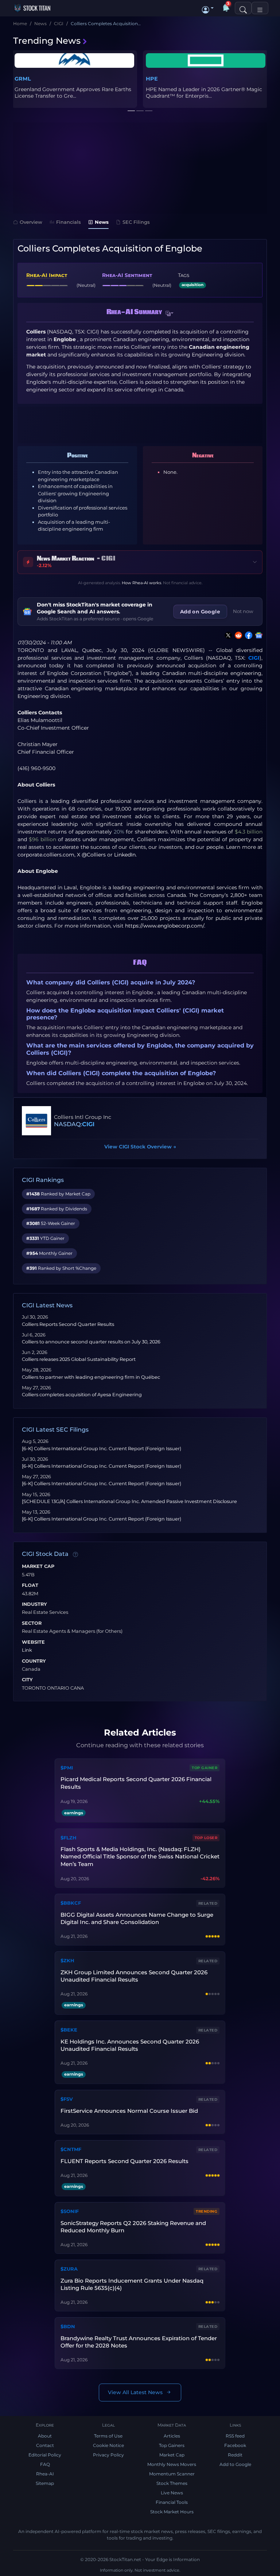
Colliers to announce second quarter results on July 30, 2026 (91, 1342)
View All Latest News (135, 2392)
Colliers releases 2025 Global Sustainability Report (79, 1359)
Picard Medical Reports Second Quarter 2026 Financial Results (136, 1783)
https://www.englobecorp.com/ (165, 926)
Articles (172, 2436)
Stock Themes (172, 2483)
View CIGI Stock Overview (140, 1147)
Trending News (47, 41)
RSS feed (235, 2436)
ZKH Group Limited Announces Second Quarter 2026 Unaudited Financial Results (134, 1976)
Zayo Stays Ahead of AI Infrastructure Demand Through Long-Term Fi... (205, 93)
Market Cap (38, 1566)
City (27, 1680)
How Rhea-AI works (141, 583)
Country (34, 1661)
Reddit (235, 2455)
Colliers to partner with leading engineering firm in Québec (91, 1377)
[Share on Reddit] (237, 635)
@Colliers (94, 855)
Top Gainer (205, 1768)
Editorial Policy (45, 2455)
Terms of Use (108, 2436)
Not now (243, 611)
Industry (34, 1604)
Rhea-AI (45, 2474)
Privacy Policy (108, 2455)
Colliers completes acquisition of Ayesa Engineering (82, 1395)
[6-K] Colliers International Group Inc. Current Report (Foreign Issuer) (102, 1449)
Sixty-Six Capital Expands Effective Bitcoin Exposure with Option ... (68, 93)
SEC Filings (136, 222)
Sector (32, 1623)
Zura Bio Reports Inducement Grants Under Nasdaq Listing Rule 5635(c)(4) (132, 2284)
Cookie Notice (108, 2445)
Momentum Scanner (172, 2474)
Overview (31, 222)
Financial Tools (172, 2502)
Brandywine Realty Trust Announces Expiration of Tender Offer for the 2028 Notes (139, 2342)
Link (27, 1650)
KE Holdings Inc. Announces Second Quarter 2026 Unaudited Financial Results (130, 2045)
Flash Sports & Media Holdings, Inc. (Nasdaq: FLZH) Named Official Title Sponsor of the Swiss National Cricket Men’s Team (140, 1857)
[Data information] (75, 1554)
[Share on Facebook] (247, 635)
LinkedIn (125, 855)
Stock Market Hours (172, 2512)
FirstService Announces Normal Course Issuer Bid (129, 2111)
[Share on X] (227, 635)
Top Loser (206, 1838)
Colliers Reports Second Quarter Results (68, 1324)
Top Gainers (172, 2445)
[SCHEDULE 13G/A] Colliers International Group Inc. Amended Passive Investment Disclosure (129, 1501)
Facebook (235, 2445)
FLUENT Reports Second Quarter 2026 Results (125, 2161)
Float (30, 1585)
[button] (208, 8)
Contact (45, 2445)
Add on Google (200, 612)
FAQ (45, 2464)
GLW (152, 79)
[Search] (243, 8)
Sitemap (45, 2483)
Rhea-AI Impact (47, 275)
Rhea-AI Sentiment (127, 275)
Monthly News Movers (172, 2464)
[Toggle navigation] (260, 8)
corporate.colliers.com (46, 855)
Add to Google (235, 2464)
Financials (69, 222)
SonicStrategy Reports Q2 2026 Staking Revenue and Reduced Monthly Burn (133, 2227)
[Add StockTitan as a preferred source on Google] (257, 635)
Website (33, 1642)
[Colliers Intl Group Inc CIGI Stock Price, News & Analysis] (36, 1121)
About (45, 2436)
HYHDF (25, 79)
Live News (172, 2493)
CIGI (254, 658)
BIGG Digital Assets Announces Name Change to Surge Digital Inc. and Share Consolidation (137, 1918)
